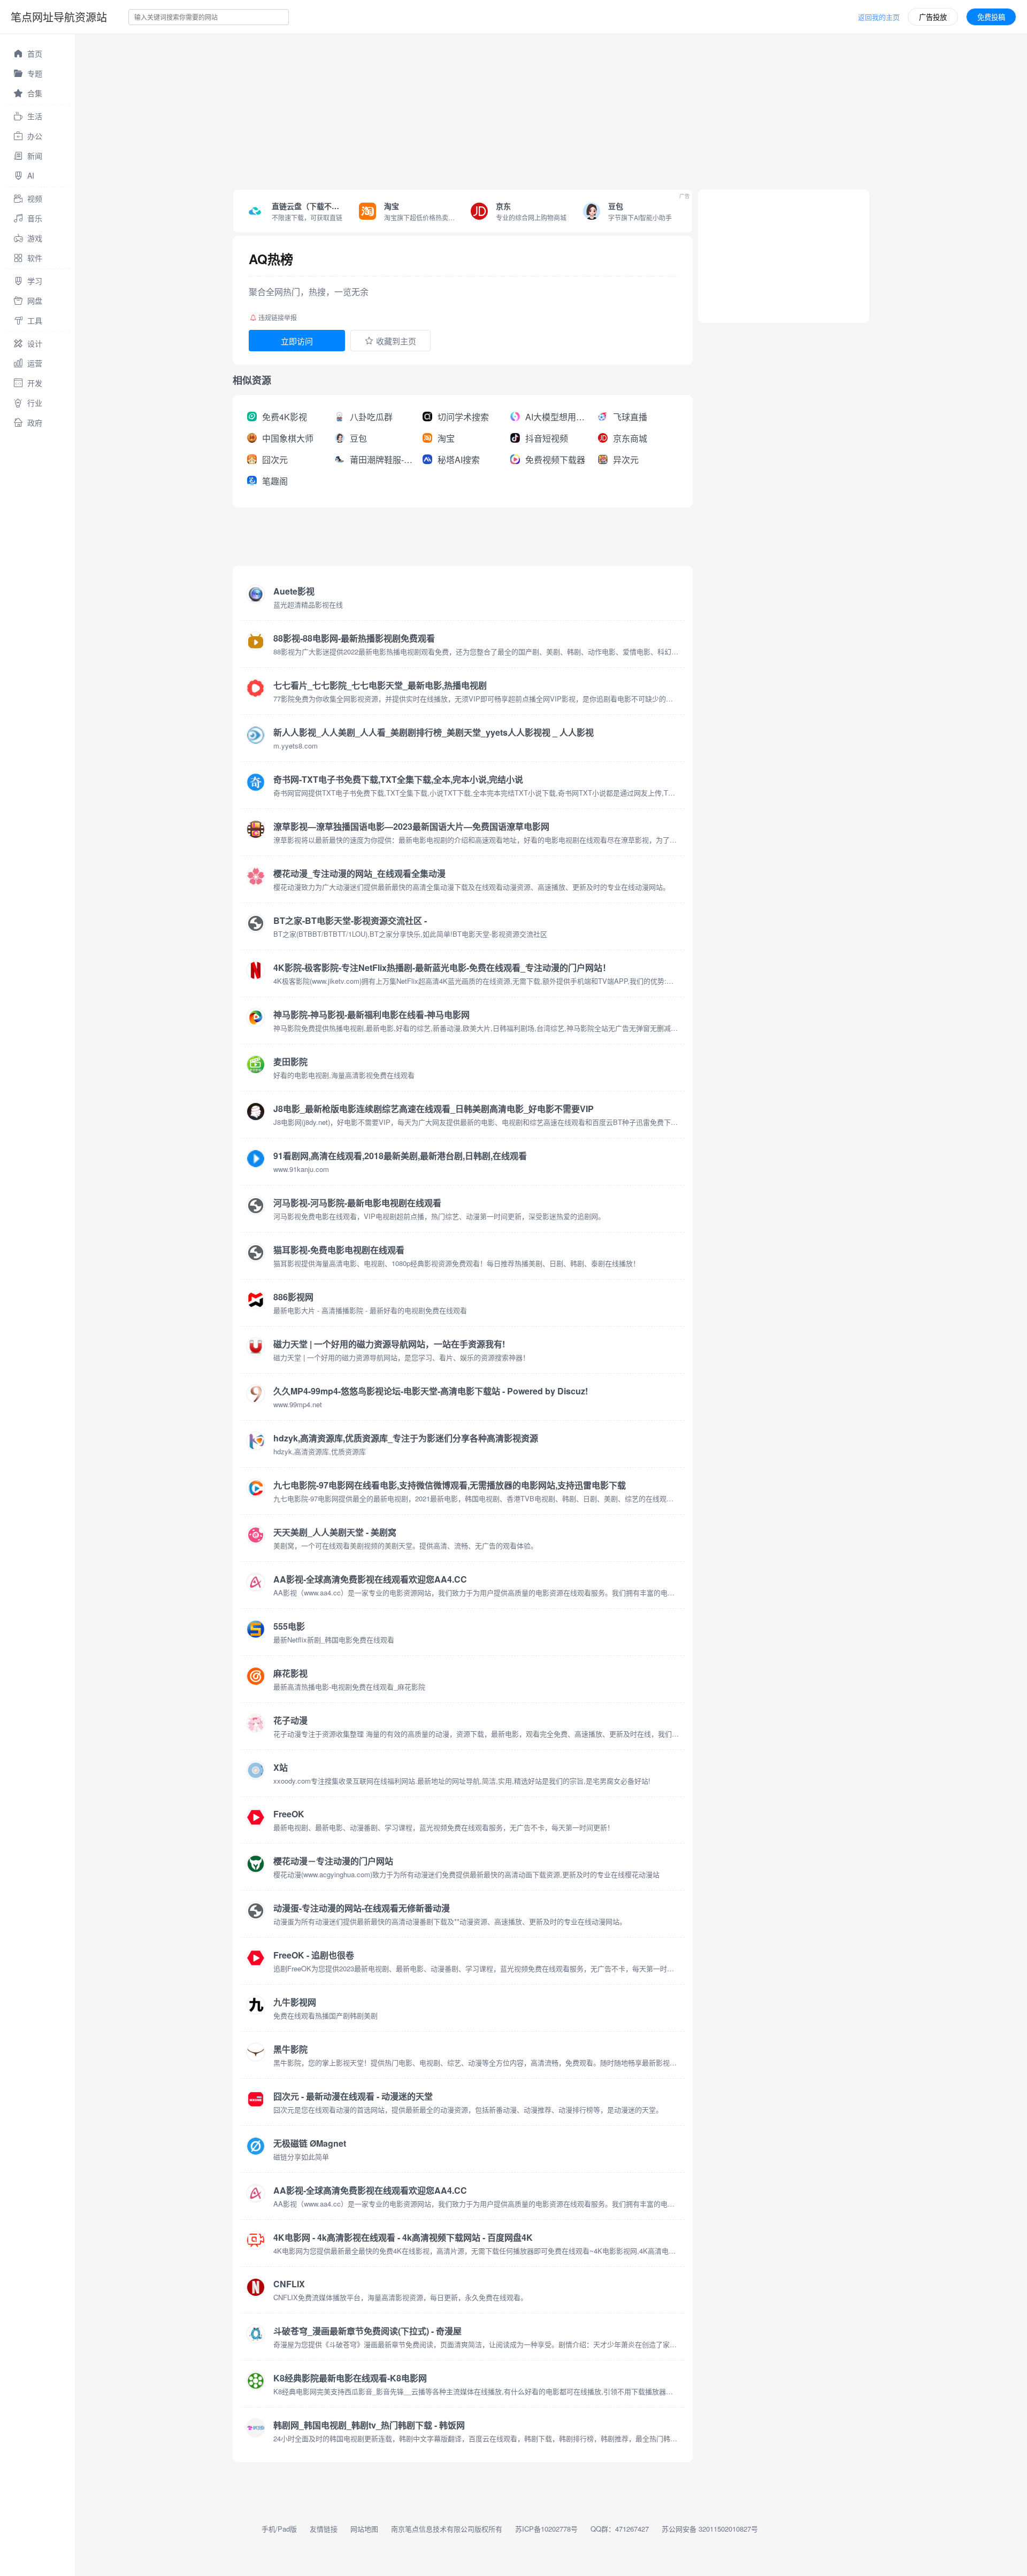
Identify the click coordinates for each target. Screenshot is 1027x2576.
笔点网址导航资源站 (59, 17)
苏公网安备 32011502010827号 (710, 2529)
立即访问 (297, 341)
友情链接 (324, 2529)
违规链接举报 (278, 317)
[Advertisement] (396, 109)
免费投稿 (991, 17)
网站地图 (364, 2529)
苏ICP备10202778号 (546, 2529)
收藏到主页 (396, 341)
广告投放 (933, 17)
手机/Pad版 (279, 2529)
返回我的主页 (879, 17)
